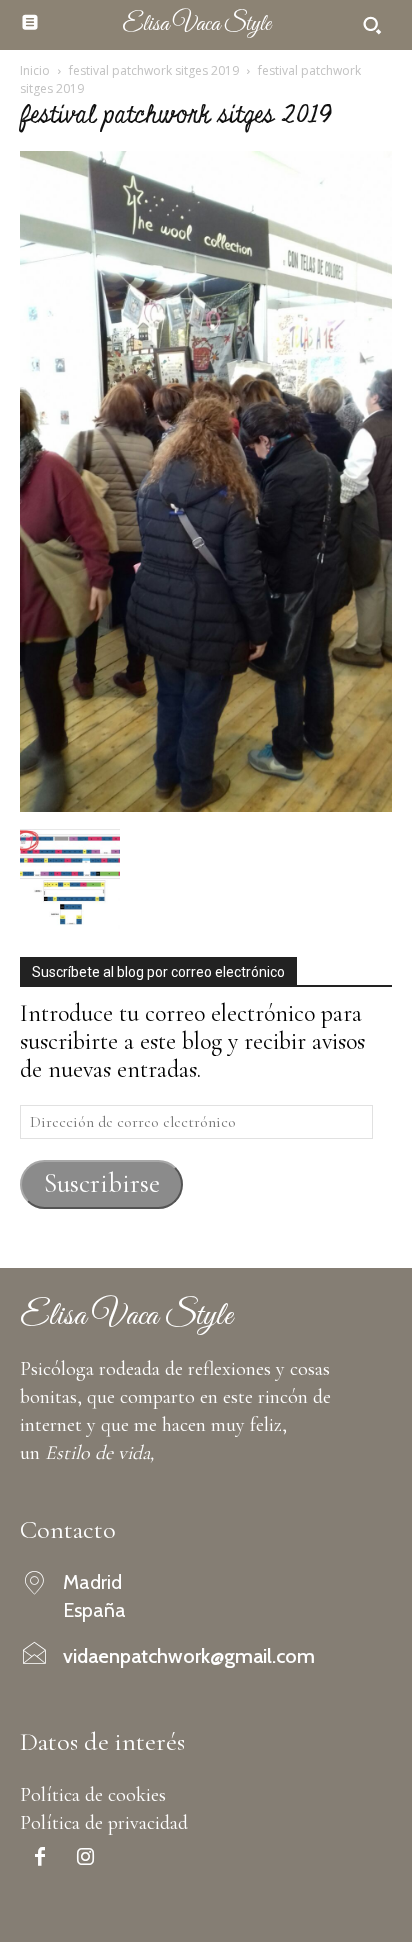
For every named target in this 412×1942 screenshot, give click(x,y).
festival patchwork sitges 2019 (154, 70)
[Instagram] (85, 1859)
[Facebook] (40, 1859)
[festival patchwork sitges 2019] (206, 804)
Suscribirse (102, 1183)
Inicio (35, 70)
